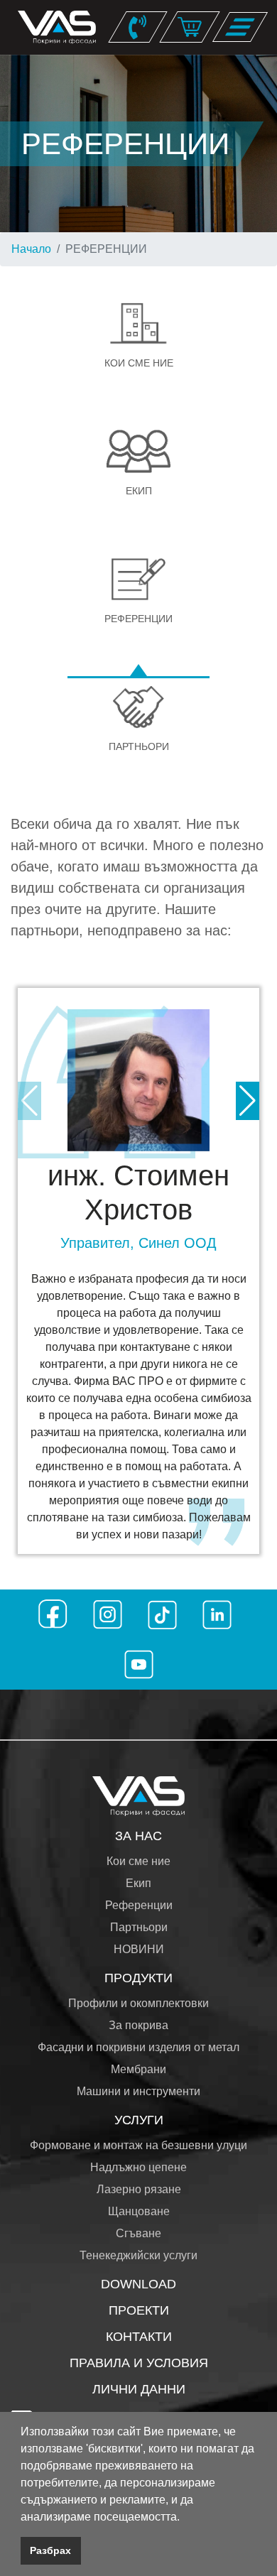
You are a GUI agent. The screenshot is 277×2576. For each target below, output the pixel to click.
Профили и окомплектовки (138, 2003)
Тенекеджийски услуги (138, 2255)
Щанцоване (139, 2211)
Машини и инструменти (138, 2091)
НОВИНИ (139, 1949)
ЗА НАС (138, 1836)
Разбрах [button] (50, 2550)
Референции (139, 1905)
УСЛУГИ (139, 2120)
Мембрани (138, 2069)
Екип (138, 1883)
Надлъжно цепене (138, 2167)
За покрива (138, 2025)
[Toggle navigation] (240, 27)
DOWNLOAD (138, 2284)
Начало (31, 249)
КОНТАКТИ (139, 2337)
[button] (185, 2518)
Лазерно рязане (139, 2189)
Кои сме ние (138, 1861)
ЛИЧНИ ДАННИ (139, 2389)
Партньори (139, 1927)
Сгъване (138, 2233)
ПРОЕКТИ (139, 2310)
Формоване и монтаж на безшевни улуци (138, 2145)
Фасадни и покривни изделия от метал (138, 2047)
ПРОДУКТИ (138, 1978)
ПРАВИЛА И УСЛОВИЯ (139, 2363)
